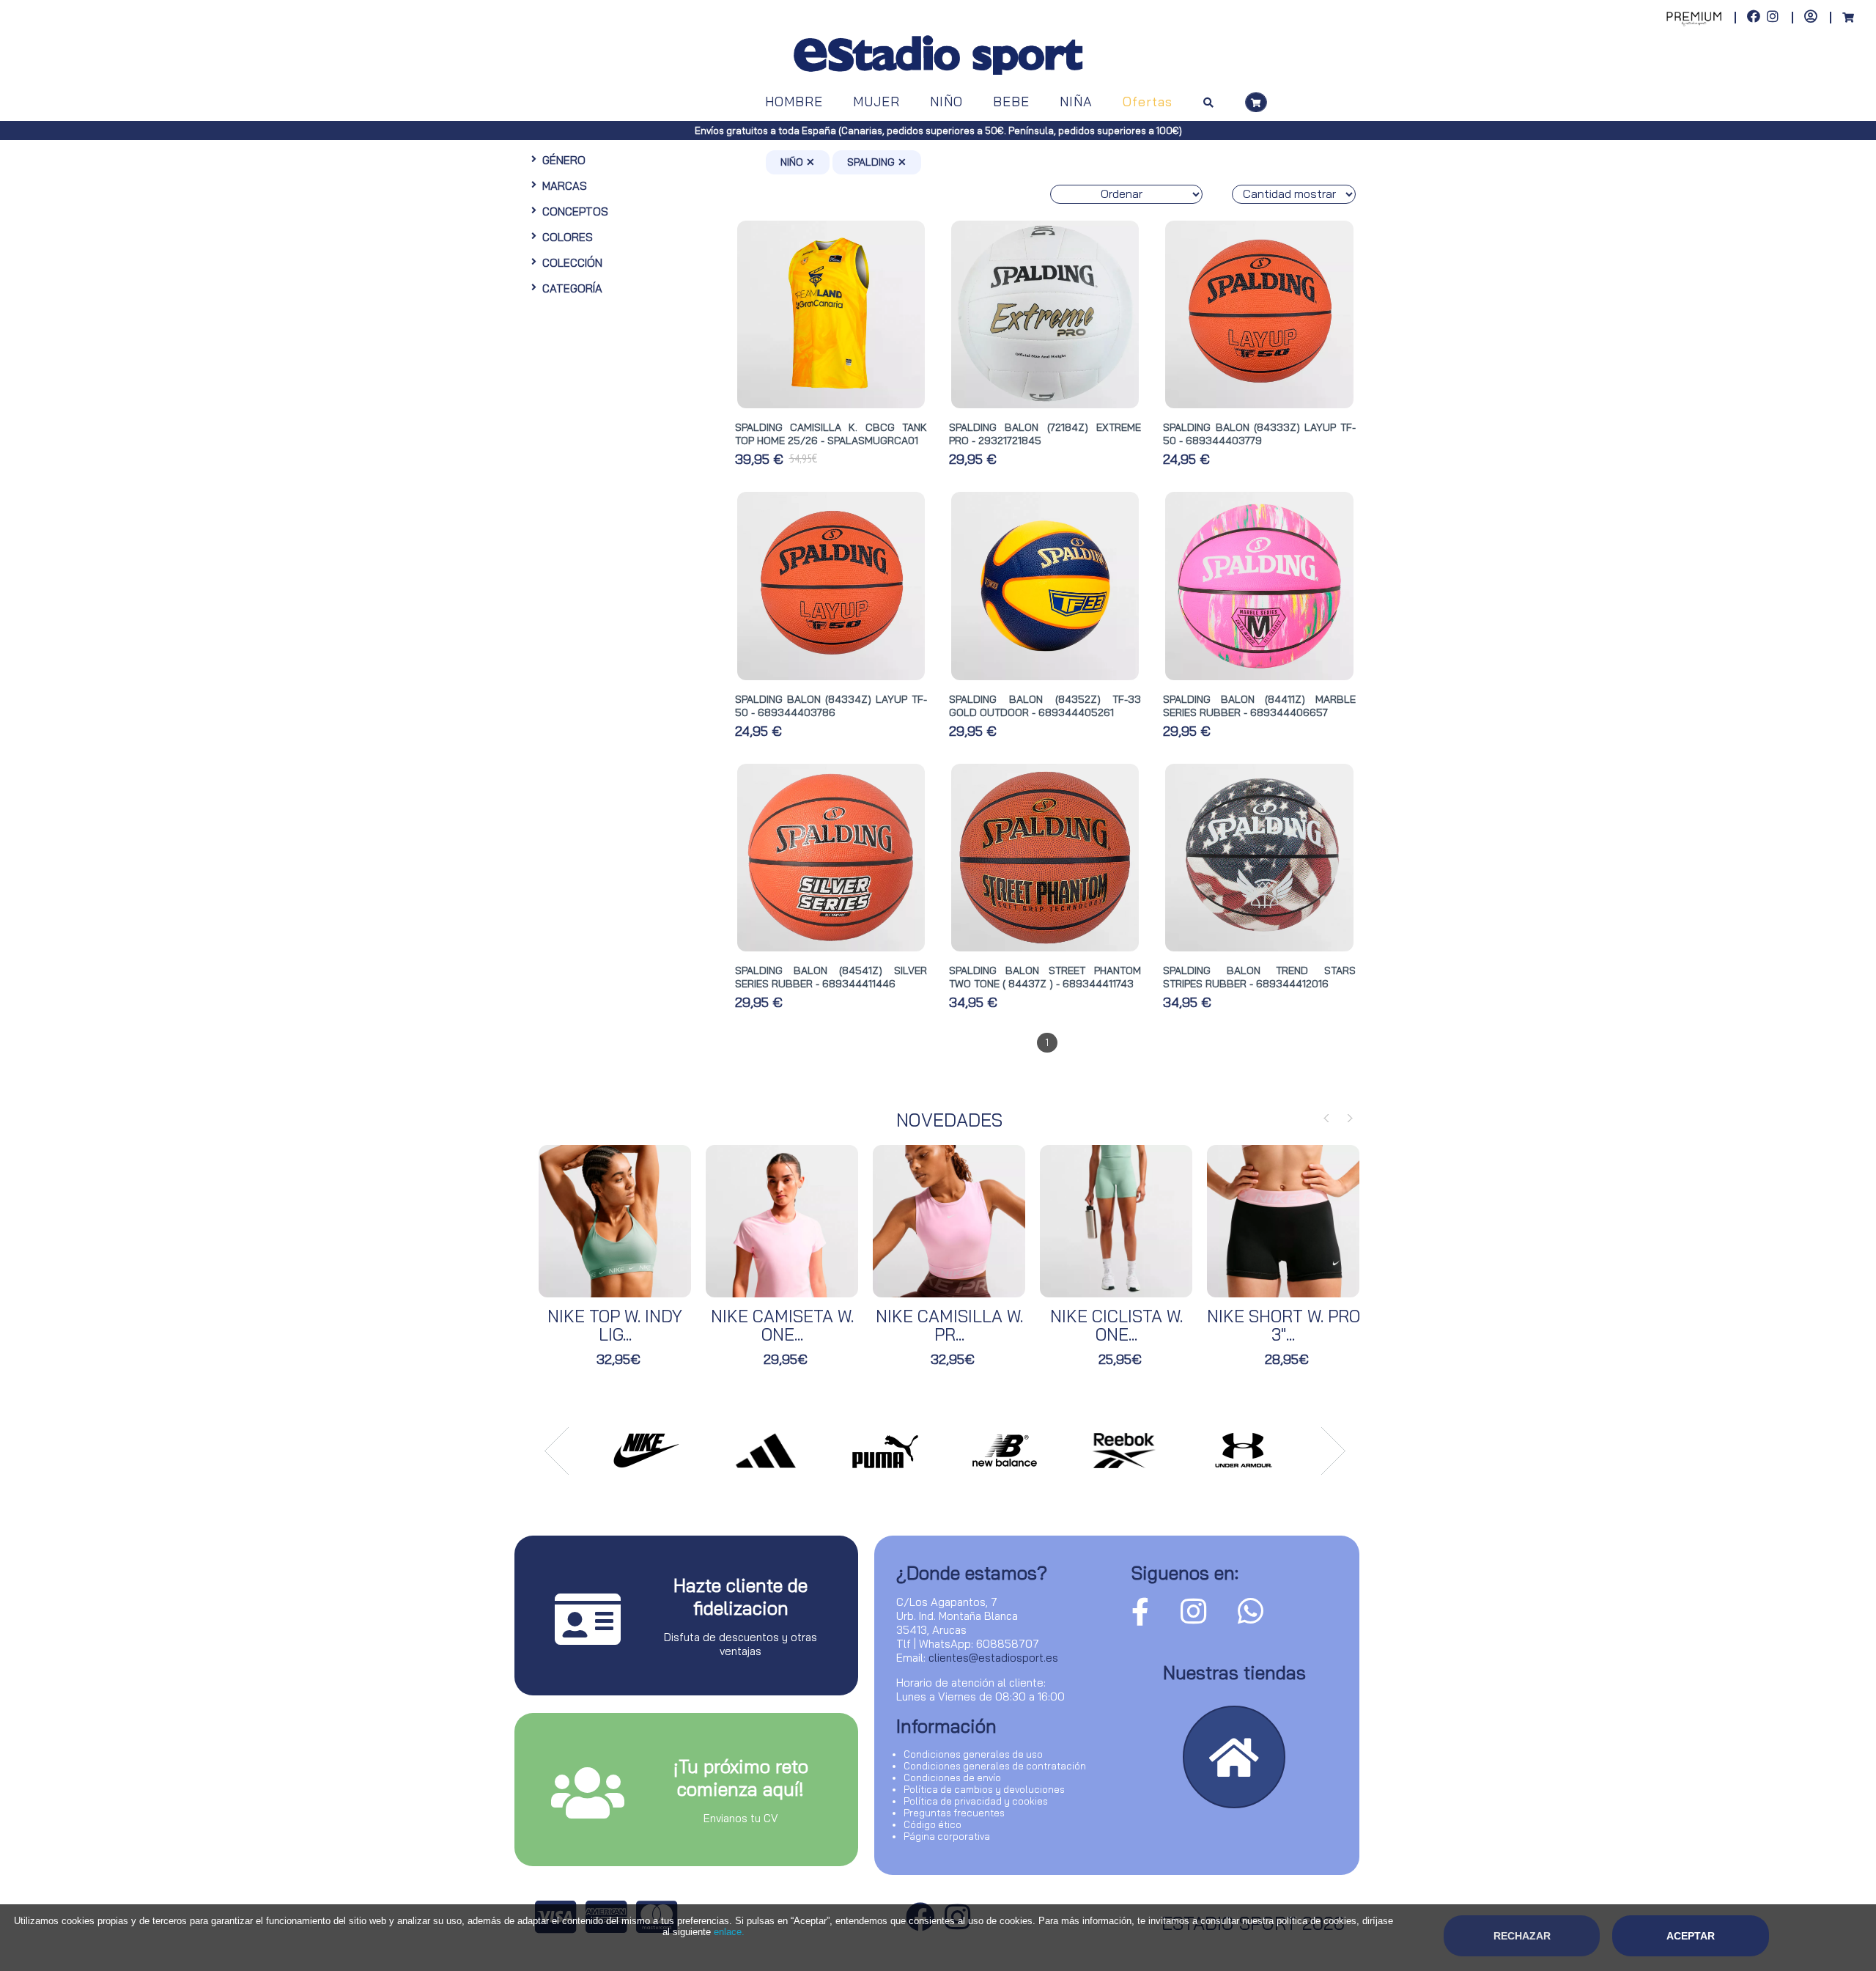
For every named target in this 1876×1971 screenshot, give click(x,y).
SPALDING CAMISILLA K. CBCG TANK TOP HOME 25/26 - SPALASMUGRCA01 (831, 434)
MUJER (876, 102)
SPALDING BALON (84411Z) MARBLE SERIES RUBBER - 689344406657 (1259, 706)
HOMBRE (794, 102)
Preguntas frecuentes (954, 1813)
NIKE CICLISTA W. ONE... (1116, 1325)
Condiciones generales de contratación (995, 1766)
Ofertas (1148, 102)
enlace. (729, 1932)
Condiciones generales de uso (973, 1754)
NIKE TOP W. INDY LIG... (615, 1325)
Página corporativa (947, 1836)
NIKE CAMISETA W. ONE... (782, 1325)
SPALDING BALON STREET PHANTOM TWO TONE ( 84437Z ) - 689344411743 (1045, 977)
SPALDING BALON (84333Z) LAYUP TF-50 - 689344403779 (1259, 434)
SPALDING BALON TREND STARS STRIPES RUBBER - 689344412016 (1259, 977)
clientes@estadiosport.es (993, 1658)
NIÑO (946, 102)
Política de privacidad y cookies (976, 1801)
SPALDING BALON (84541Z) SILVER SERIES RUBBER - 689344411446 (831, 977)
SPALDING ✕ (877, 162)
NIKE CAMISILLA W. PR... (949, 1325)
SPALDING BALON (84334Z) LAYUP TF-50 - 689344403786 (831, 706)
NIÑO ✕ (798, 162)
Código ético (933, 1824)
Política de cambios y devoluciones (984, 1789)
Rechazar (1522, 1936)
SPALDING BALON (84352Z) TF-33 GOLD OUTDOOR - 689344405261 (1045, 706)
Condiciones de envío (952, 1777)
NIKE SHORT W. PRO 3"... (1284, 1325)
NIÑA (1076, 102)
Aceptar (1691, 1936)
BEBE (1011, 102)
